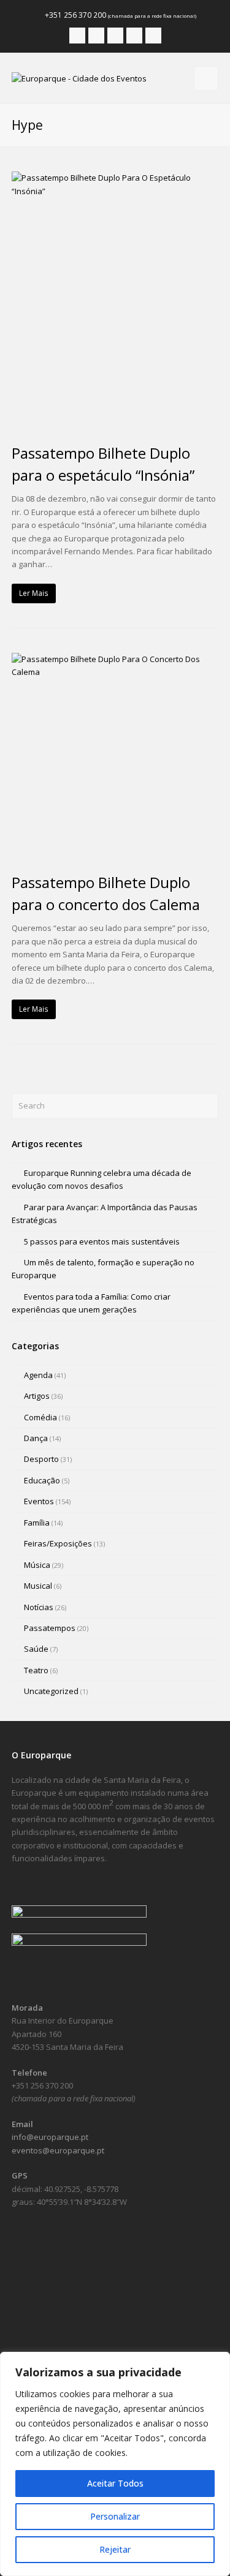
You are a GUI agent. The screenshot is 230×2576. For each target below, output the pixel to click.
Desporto (41, 1459)
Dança (36, 1438)
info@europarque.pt (50, 2137)
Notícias (39, 1607)
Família (37, 1523)
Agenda (38, 1375)
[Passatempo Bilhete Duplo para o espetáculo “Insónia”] (115, 301)
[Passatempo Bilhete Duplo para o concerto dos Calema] (115, 756)
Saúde (36, 1649)
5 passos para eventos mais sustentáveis (102, 1241)
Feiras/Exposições (58, 1543)
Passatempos (50, 1628)
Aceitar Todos (115, 2483)
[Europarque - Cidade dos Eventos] (79, 78)
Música (37, 1565)
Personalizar (115, 2516)
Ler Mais (34, 593)
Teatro (36, 1670)
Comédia (40, 1417)
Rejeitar (115, 2549)
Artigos (37, 1396)
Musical (38, 1586)
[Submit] (207, 1106)
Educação (42, 1480)
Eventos (39, 1501)
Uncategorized (51, 1691)
